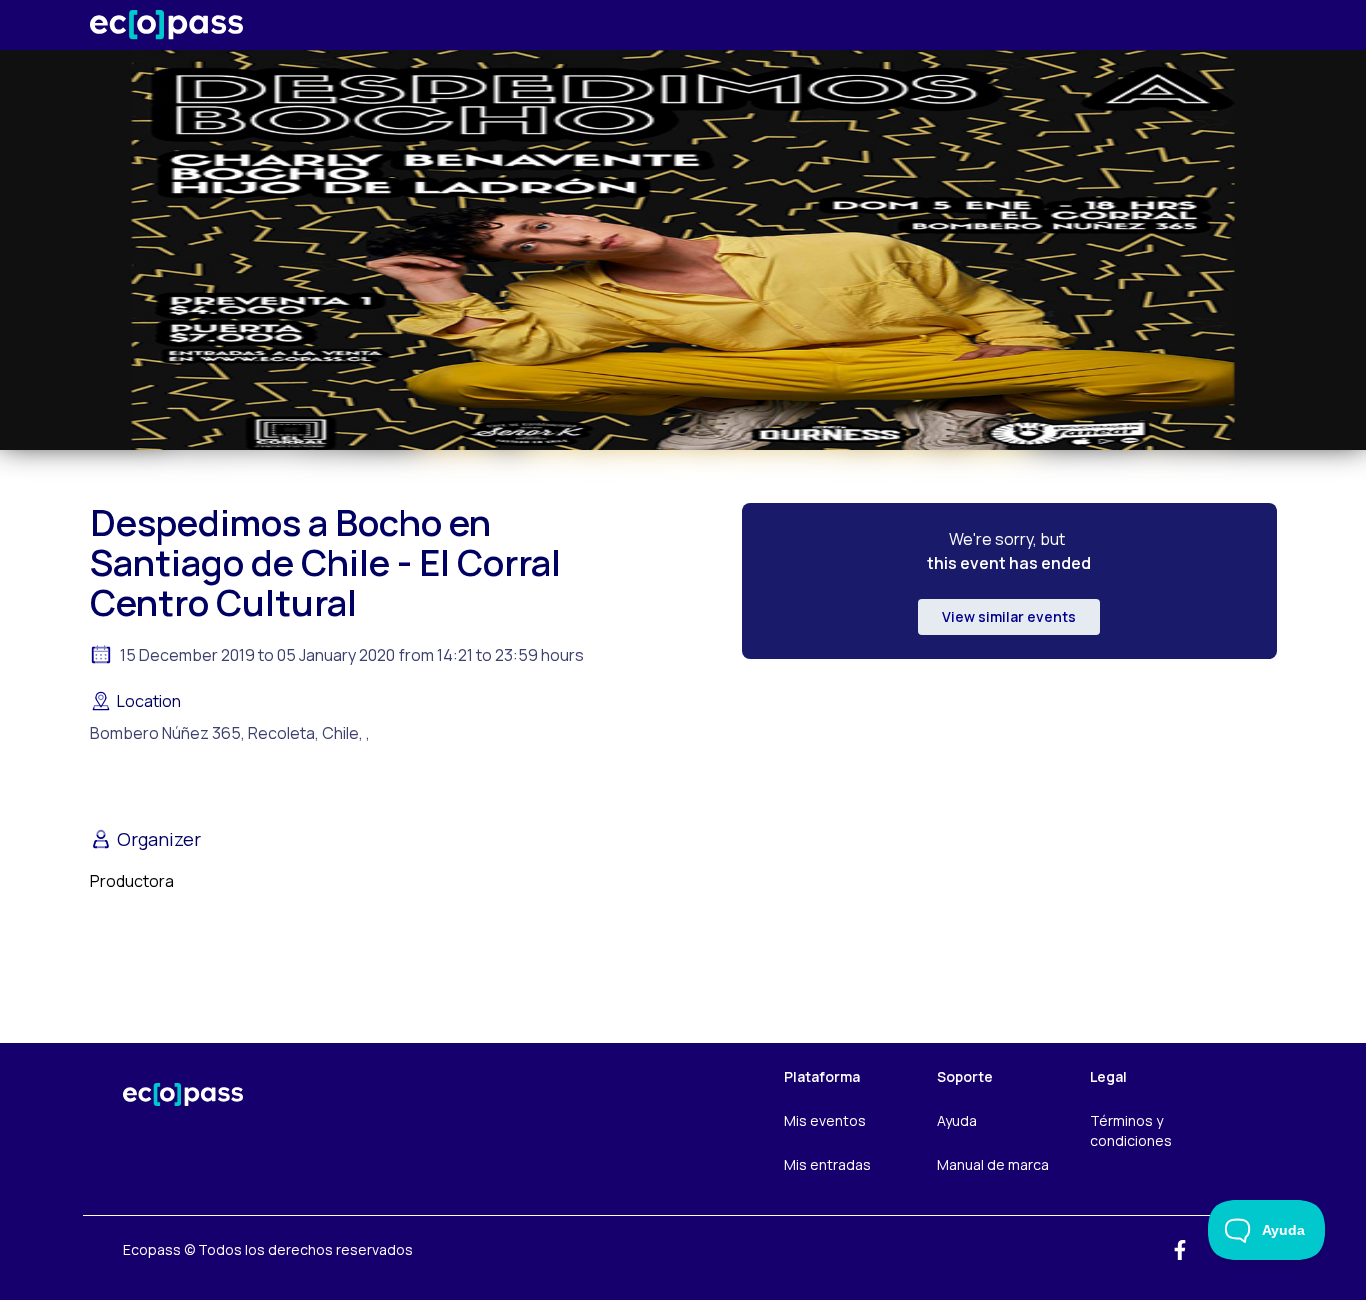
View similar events (1009, 616)
